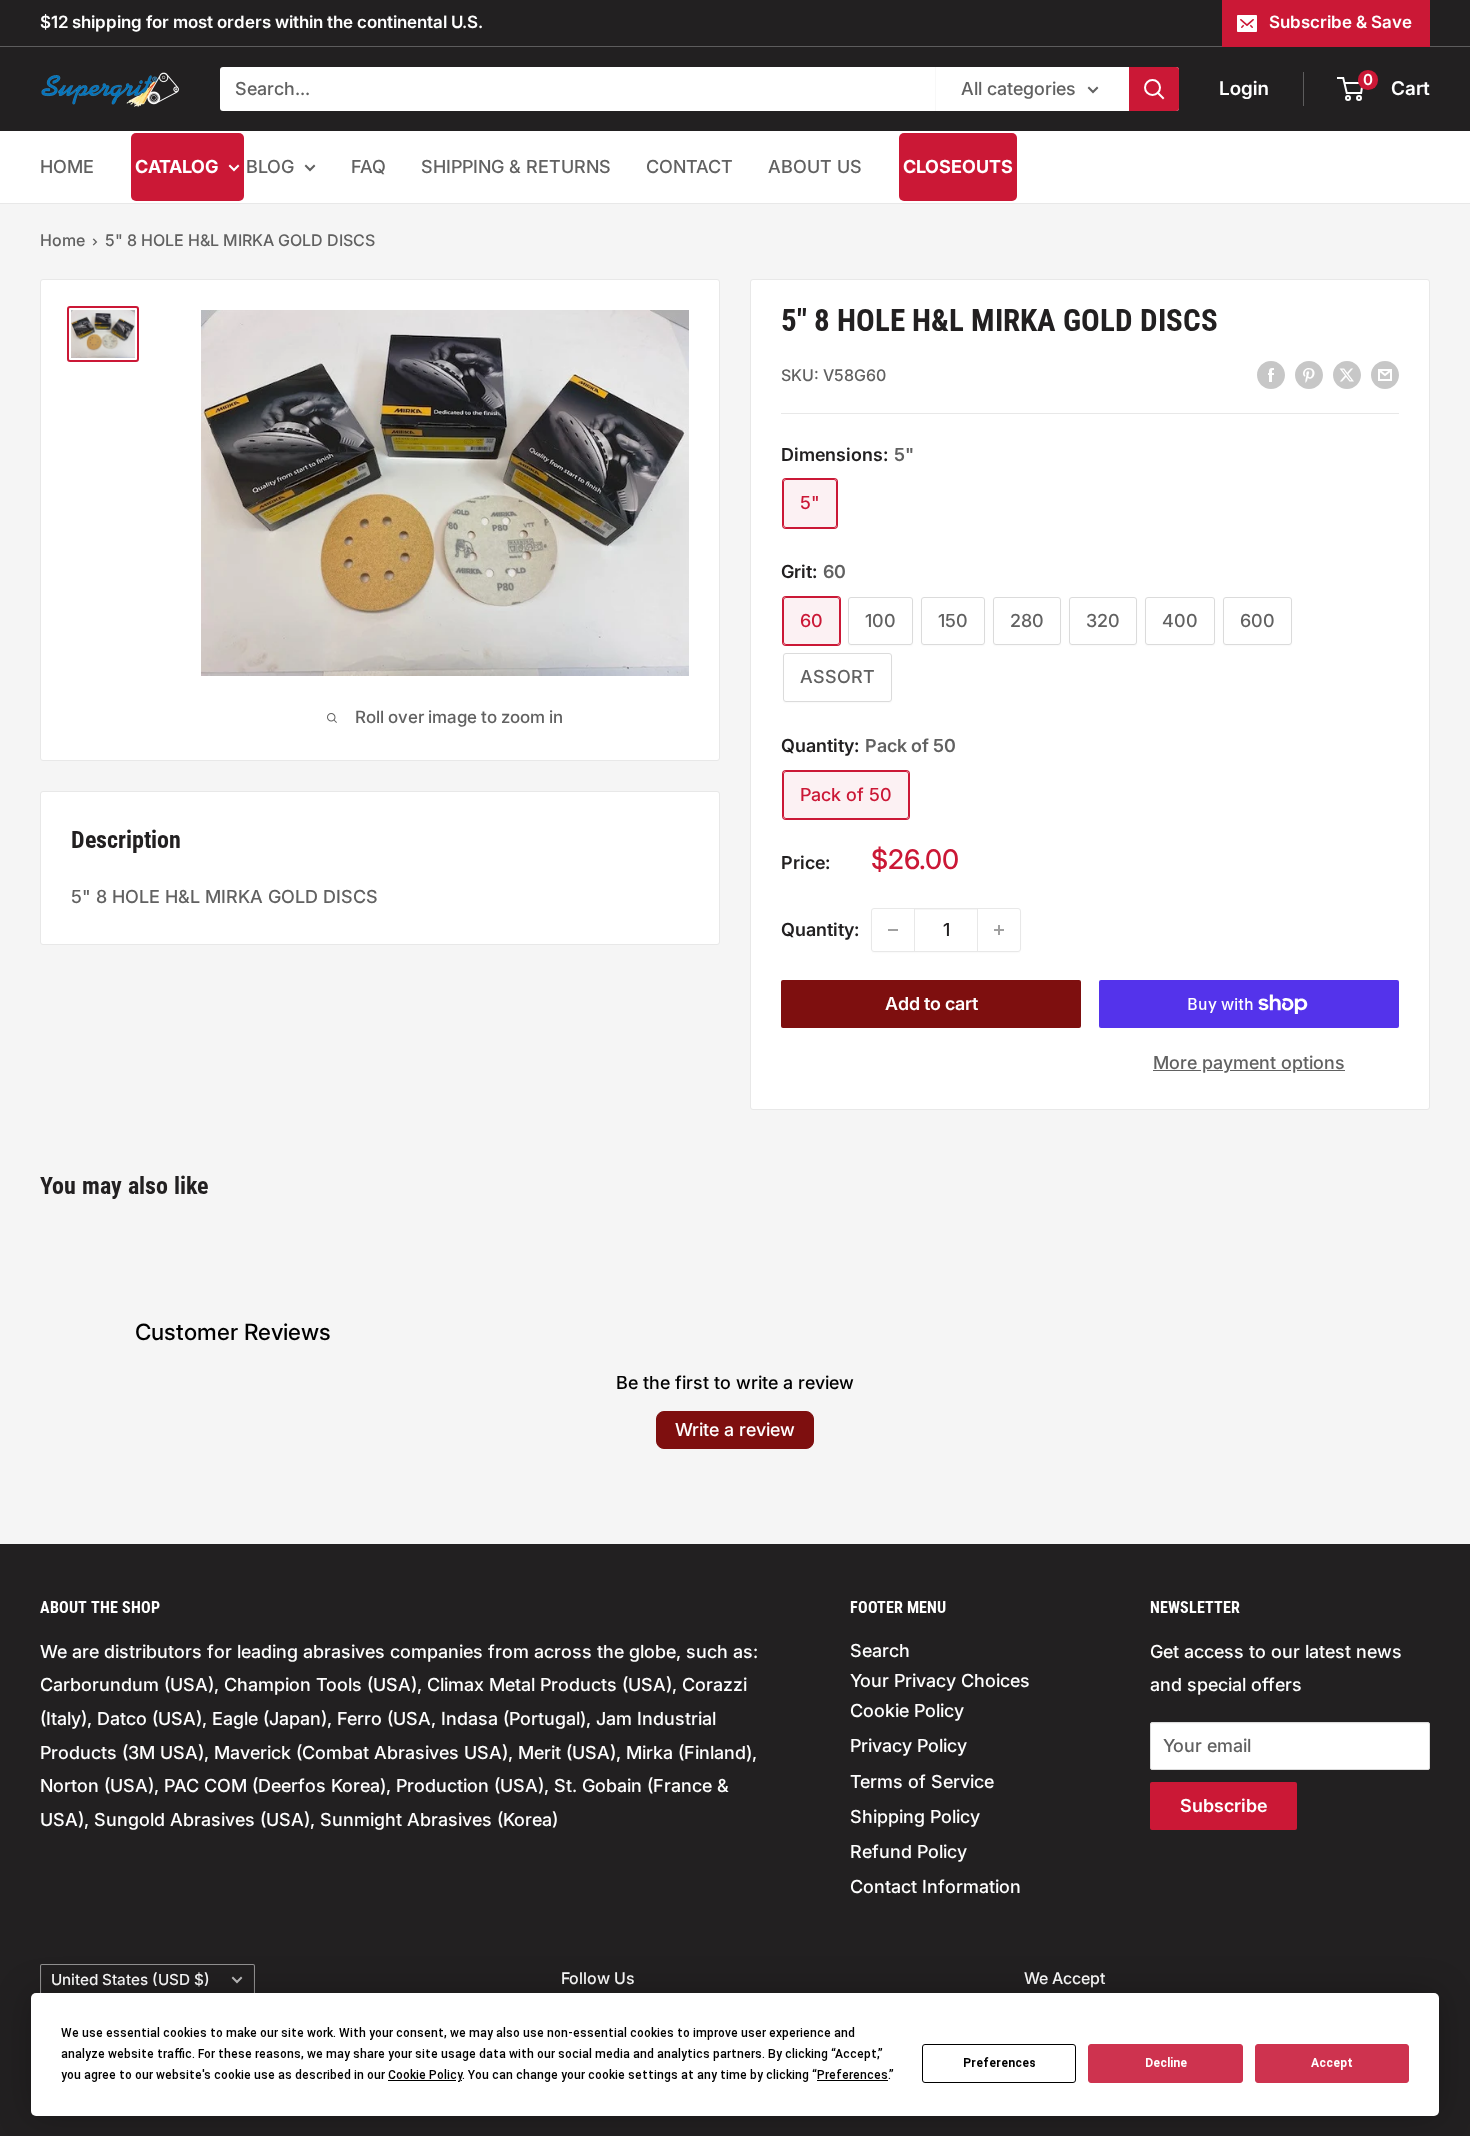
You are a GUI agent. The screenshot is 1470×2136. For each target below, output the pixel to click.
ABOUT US (815, 166)
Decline (1166, 2063)
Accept (1332, 2063)
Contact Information (935, 1886)
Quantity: (820, 929)
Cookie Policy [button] (425, 2075)
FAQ (368, 166)
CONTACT (689, 166)
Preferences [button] (852, 2075)
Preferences (999, 2063)
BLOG (270, 166)
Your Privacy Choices (940, 1680)
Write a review (735, 1429)
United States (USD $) (130, 1979)
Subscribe (1223, 1805)
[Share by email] (1385, 374)
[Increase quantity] (999, 930)
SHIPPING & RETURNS (516, 166)
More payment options (1249, 1062)
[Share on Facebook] (1271, 374)
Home (62, 240)
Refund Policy (908, 1851)
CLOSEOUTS (958, 166)
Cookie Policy (907, 1710)
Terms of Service (922, 1781)
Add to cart (931, 1003)
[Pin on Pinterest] (1309, 374)
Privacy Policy (908, 1745)
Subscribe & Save (1340, 22)
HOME (67, 166)
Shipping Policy (915, 1816)
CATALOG (176, 166)
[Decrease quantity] (893, 930)
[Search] (1154, 89)
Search (880, 1650)
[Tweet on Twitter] (1347, 374)
